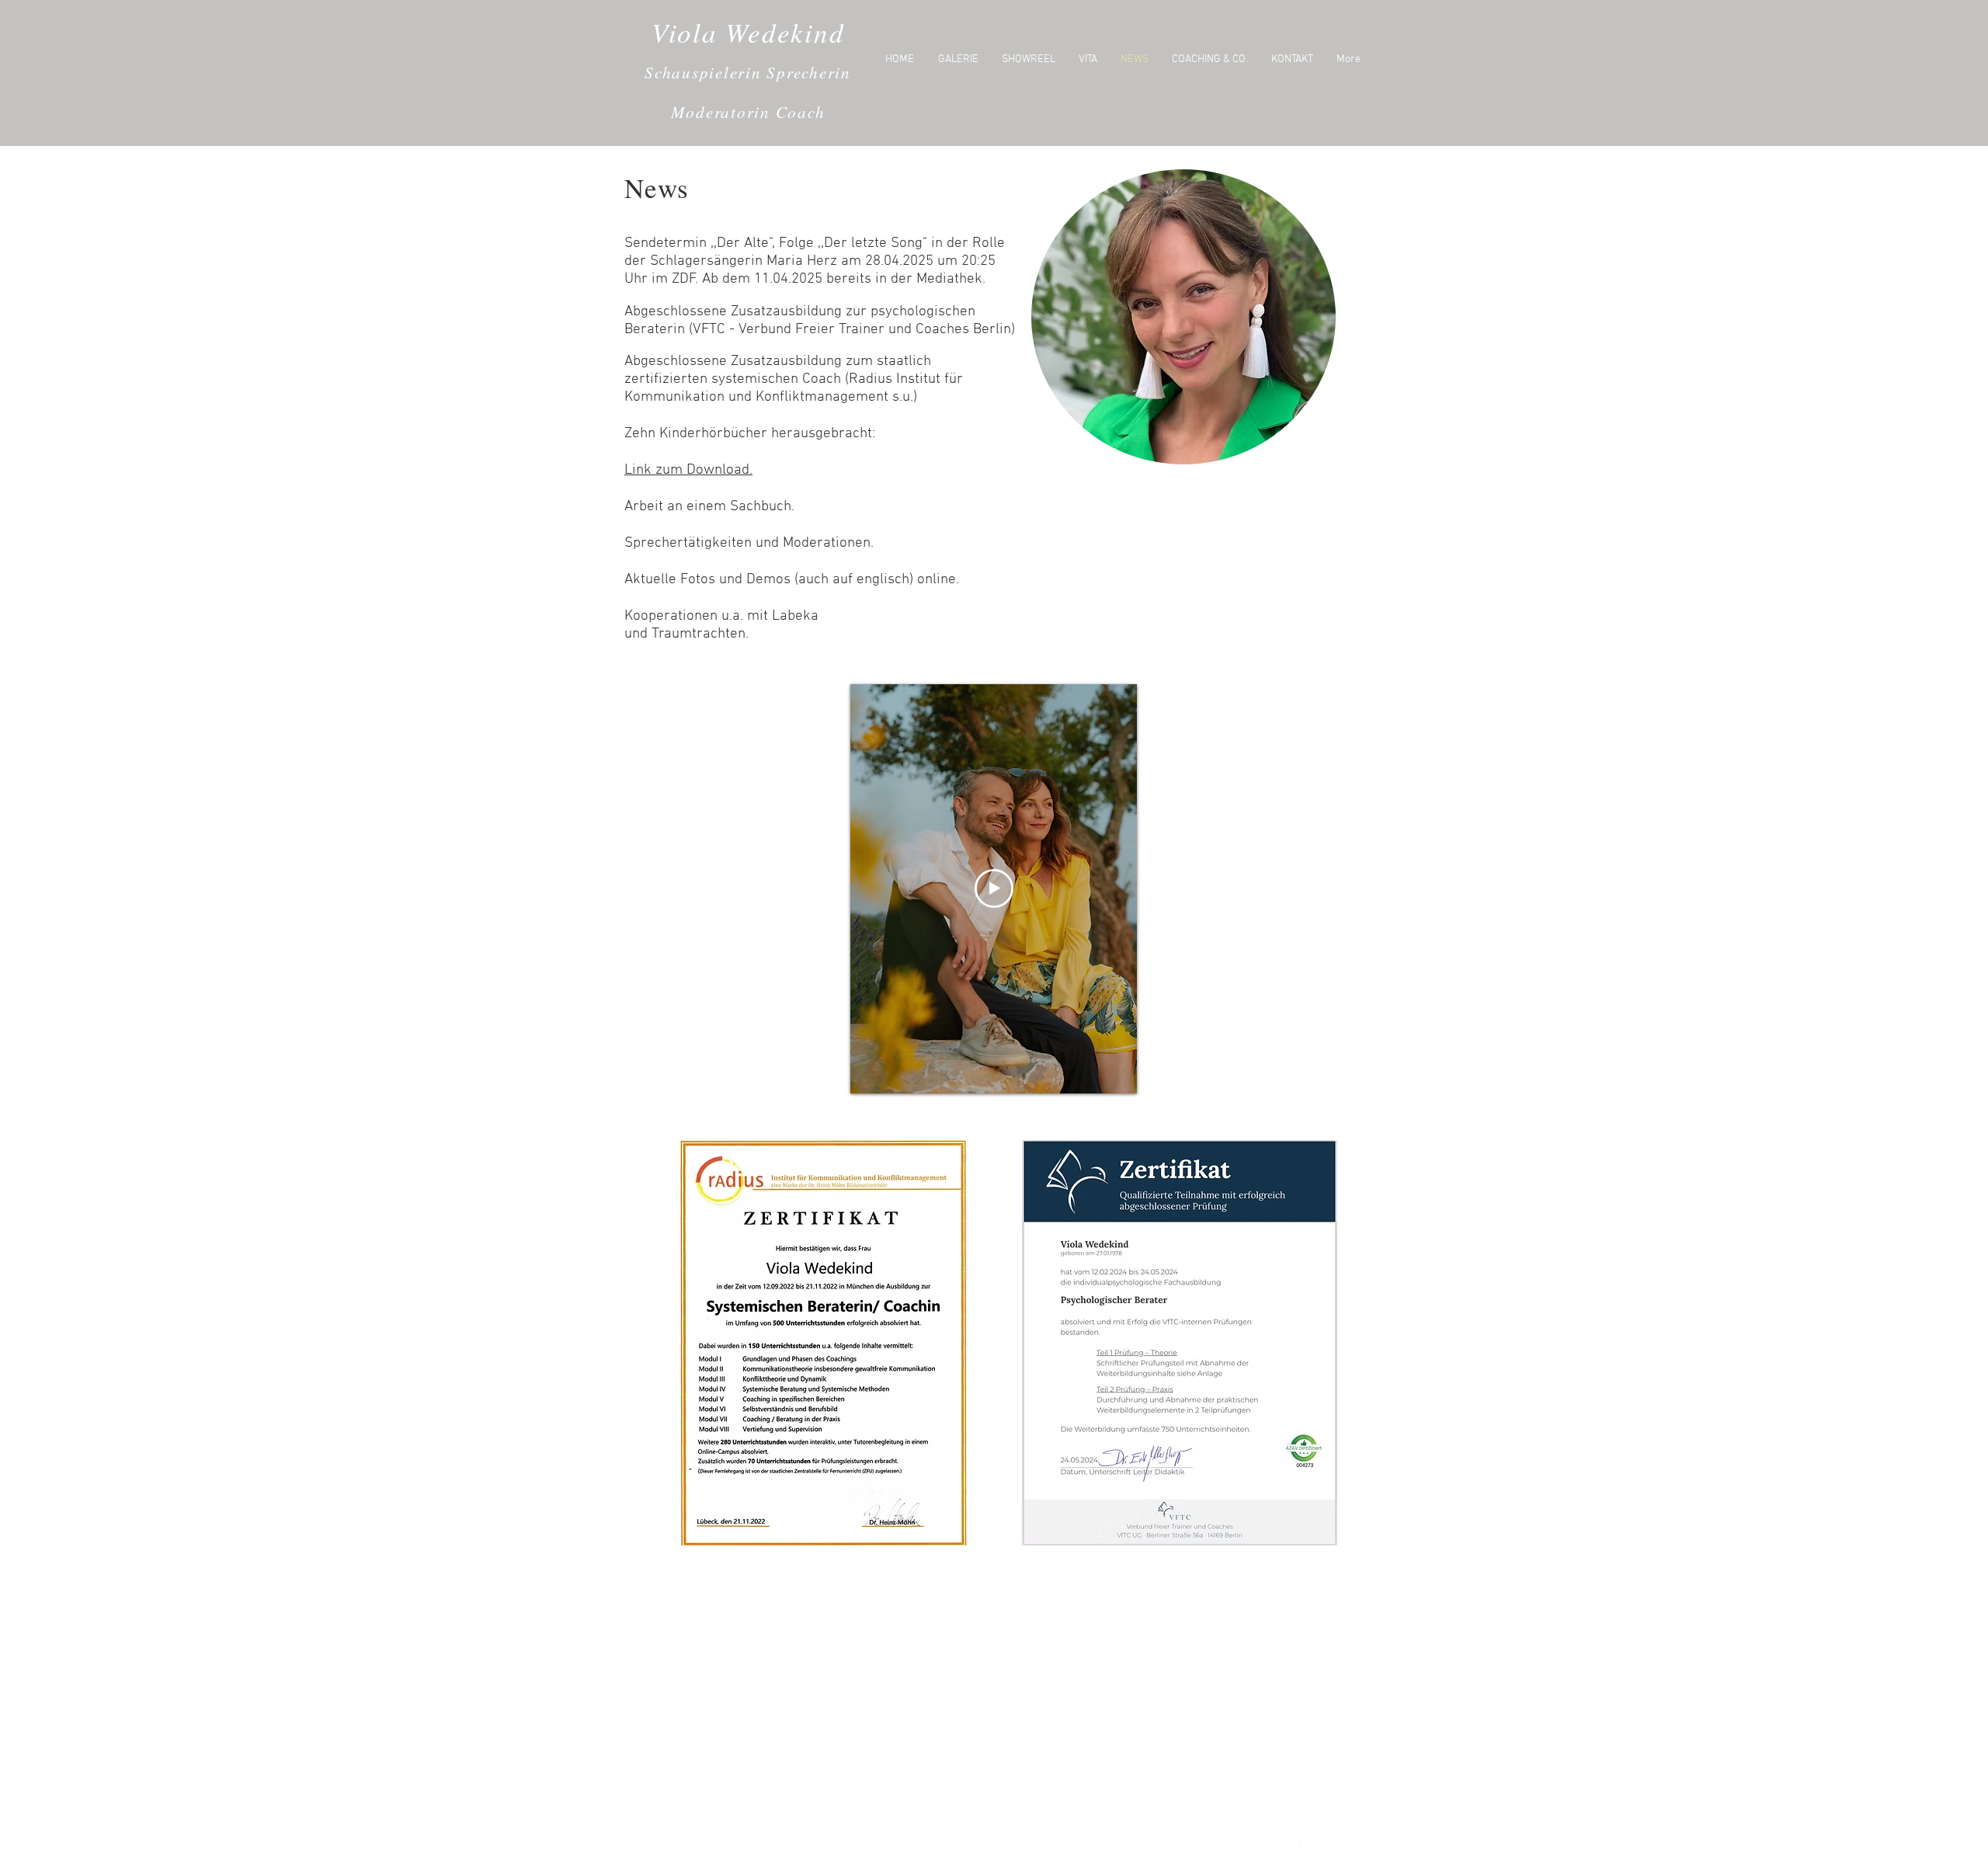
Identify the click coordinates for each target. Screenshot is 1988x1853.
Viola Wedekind (748, 32)
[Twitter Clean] (1286, 1843)
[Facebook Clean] (1307, 1843)
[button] (1183, 317)
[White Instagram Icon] (1329, 1843)
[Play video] (994, 888)
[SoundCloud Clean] (1351, 1843)
